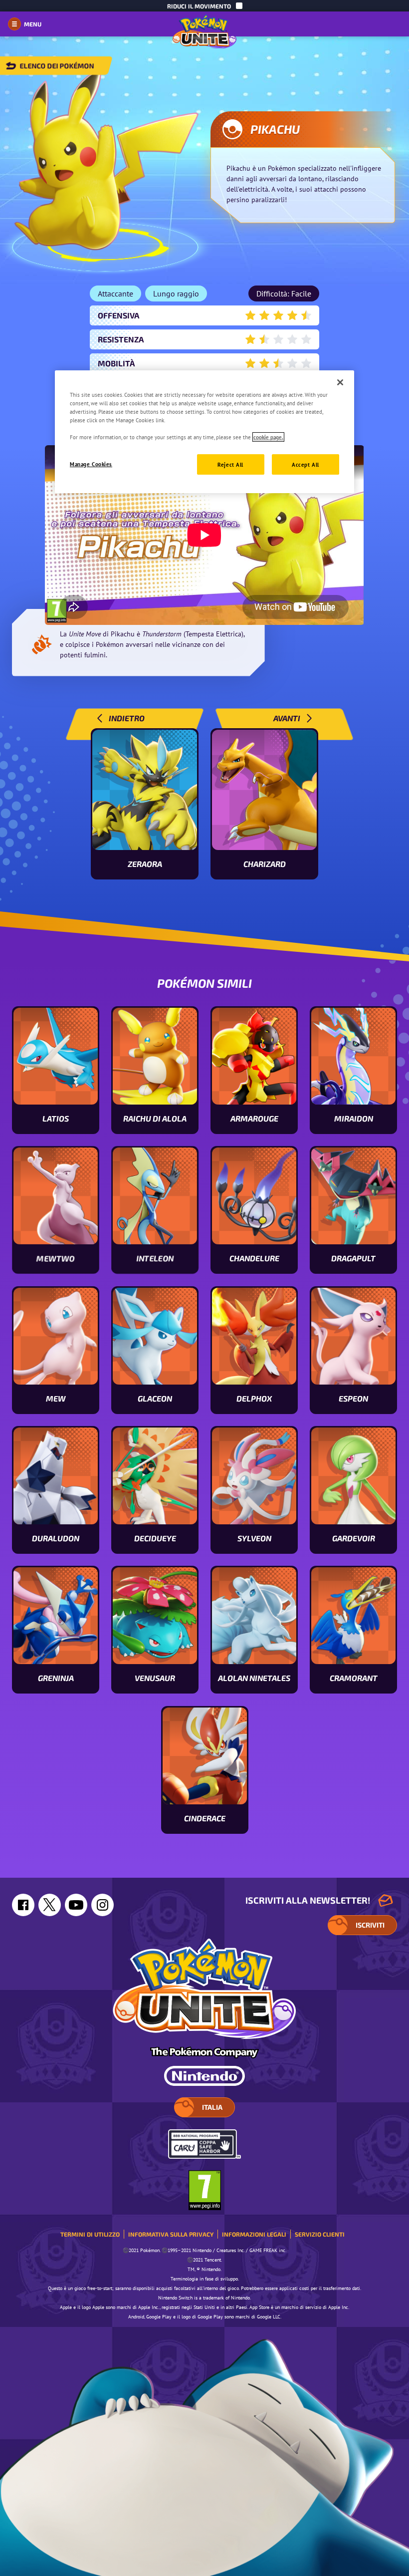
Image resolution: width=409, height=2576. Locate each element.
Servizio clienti (320, 2234)
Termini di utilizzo (90, 2234)
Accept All (306, 464)
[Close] (340, 382)
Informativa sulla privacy (171, 2234)
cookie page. (268, 437)
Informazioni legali (254, 2234)
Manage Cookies (91, 463)
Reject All (230, 464)
